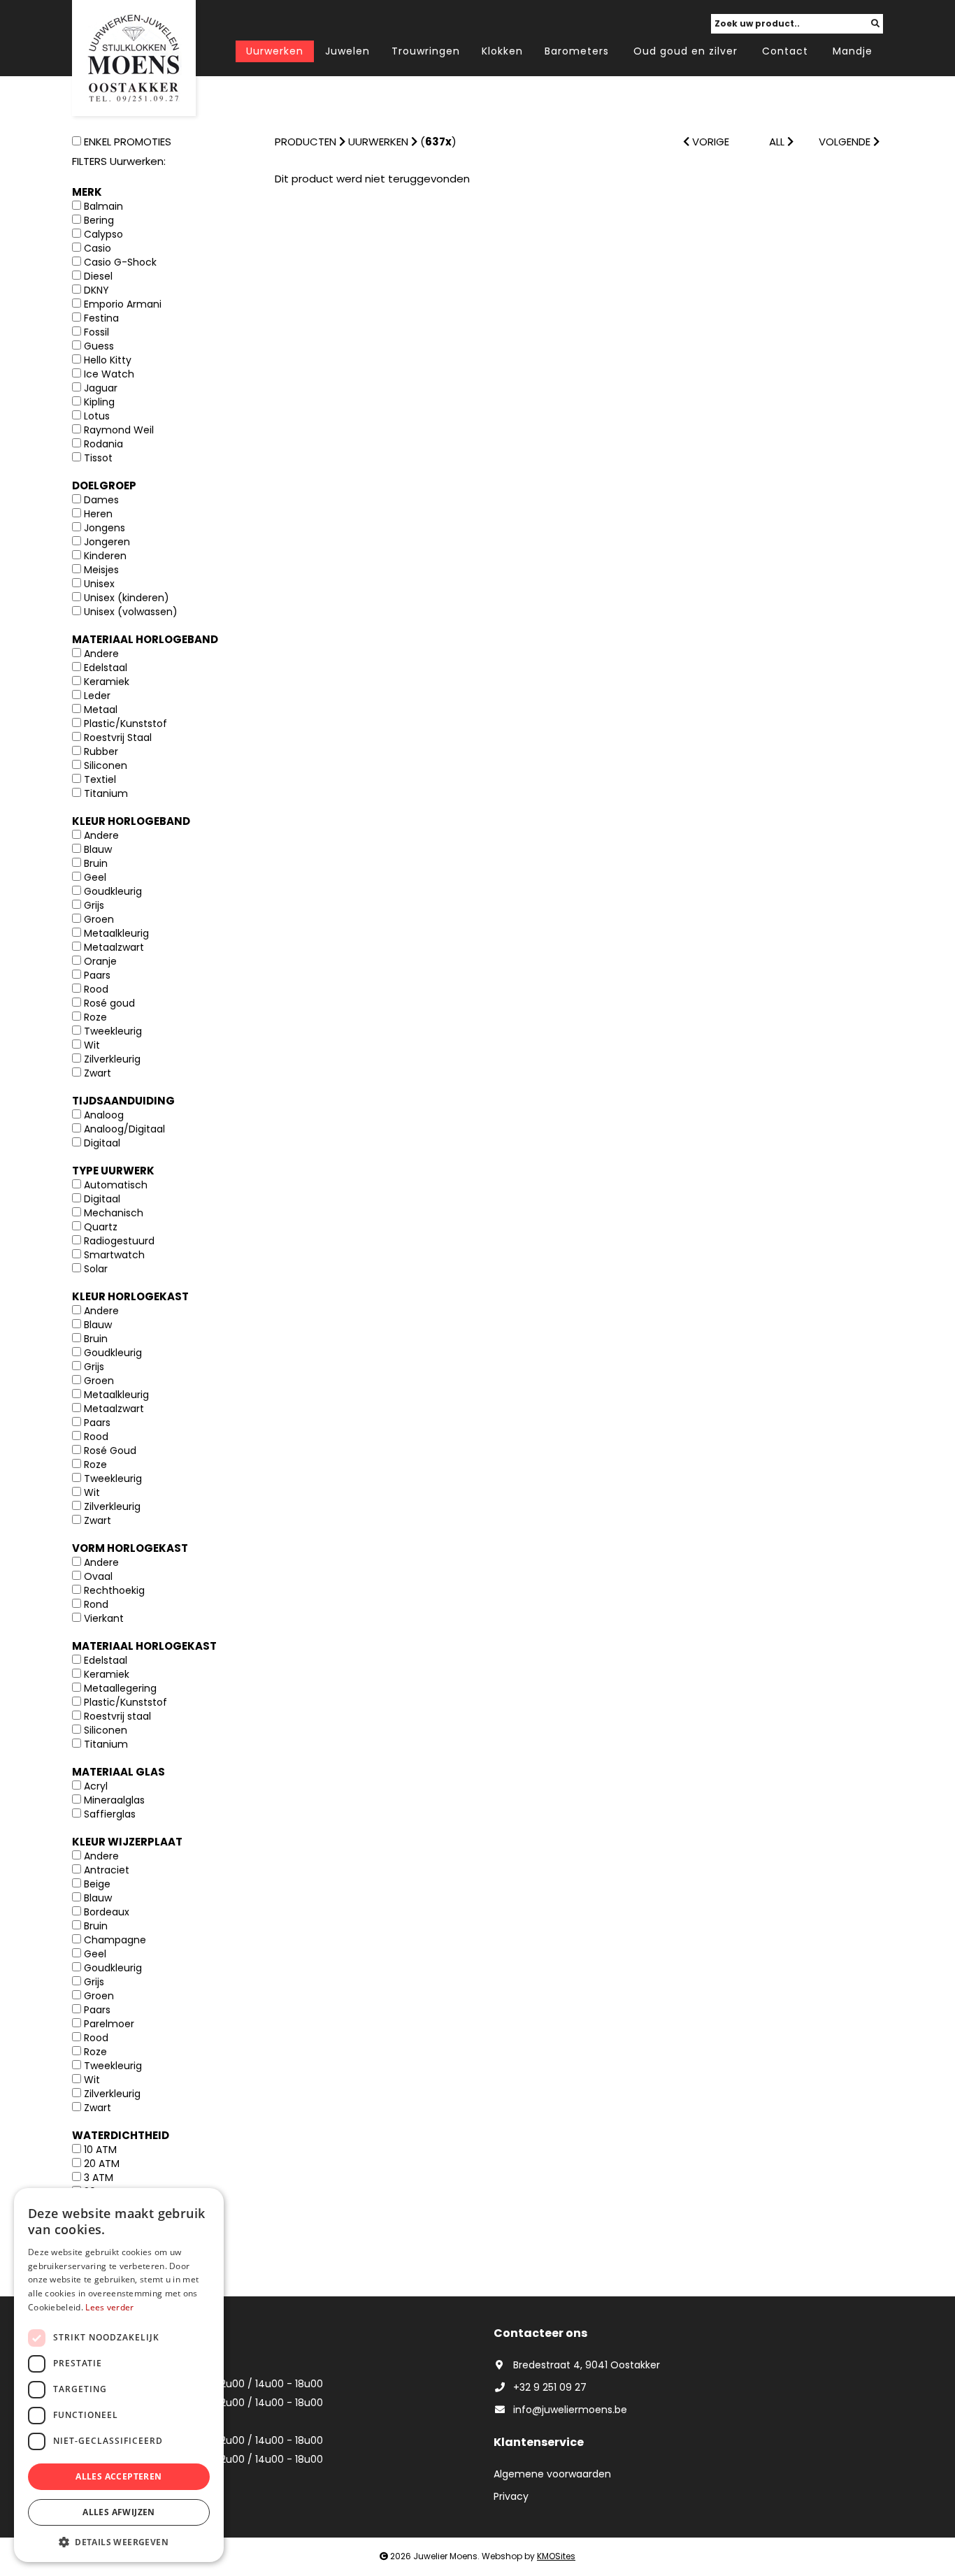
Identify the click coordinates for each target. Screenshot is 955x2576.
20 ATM (102, 2164)
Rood (96, 989)
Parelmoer (109, 2024)
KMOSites (556, 2556)
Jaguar (101, 388)
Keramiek (107, 682)
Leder (97, 696)
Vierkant (104, 1618)
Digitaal (102, 1143)
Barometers (577, 51)
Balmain (103, 206)
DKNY (96, 290)
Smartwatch (114, 1255)
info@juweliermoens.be (570, 2410)
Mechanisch (114, 1213)
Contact (785, 51)
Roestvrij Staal (118, 737)
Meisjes (101, 570)
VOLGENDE (846, 142)
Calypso (103, 234)
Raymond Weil (119, 430)
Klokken (502, 51)
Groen (99, 919)
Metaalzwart (114, 947)
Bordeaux (107, 1912)
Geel (95, 877)
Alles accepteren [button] (119, 2476)
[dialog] (119, 2375)
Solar (96, 1269)
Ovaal (98, 1576)
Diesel (98, 276)
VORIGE (709, 142)
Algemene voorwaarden (552, 2474)
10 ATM (100, 2150)
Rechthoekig (114, 1590)
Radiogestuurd (119, 1241)
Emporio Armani (123, 304)
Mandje (853, 51)
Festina (101, 318)
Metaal (101, 710)
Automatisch (116, 1185)
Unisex (99, 584)
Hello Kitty (108, 360)
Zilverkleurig (112, 1059)
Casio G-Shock (120, 262)
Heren (98, 514)
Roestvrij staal (117, 1716)
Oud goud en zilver (685, 51)
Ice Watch (109, 374)
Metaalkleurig (116, 933)
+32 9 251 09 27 (550, 2387)
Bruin (96, 863)
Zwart (98, 1073)
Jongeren (107, 542)
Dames (101, 500)
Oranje (100, 961)
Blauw (98, 849)
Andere (101, 654)
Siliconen (106, 765)
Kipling (99, 402)
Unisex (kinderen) (127, 598)
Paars (97, 975)
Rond (96, 1604)
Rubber (101, 751)
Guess (99, 346)
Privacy (511, 2496)
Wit (92, 1045)
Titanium (106, 793)
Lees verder (109, 2307)
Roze (95, 1017)
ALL (778, 142)
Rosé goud (109, 1003)
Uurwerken (275, 51)
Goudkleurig (113, 891)
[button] (119, 2541)
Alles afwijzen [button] (119, 2512)
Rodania (103, 444)
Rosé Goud (110, 1451)
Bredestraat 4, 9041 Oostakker (587, 2365)
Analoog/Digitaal (124, 1129)
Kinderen (105, 556)
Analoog (104, 1115)
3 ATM (99, 2178)
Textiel (100, 779)
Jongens (105, 528)
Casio (98, 248)
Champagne (115, 1940)
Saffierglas (110, 1814)
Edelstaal (106, 668)
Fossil (96, 332)
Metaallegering (120, 1688)
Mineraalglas (114, 1800)
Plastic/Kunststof (125, 724)
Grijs (94, 905)
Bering (99, 220)
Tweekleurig (113, 1031)
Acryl (96, 1786)
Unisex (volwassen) (131, 612)
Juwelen (347, 51)
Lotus (97, 416)
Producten (306, 142)
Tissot (98, 458)
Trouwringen (426, 51)
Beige (97, 1884)
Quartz (101, 1227)
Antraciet (107, 1870)
